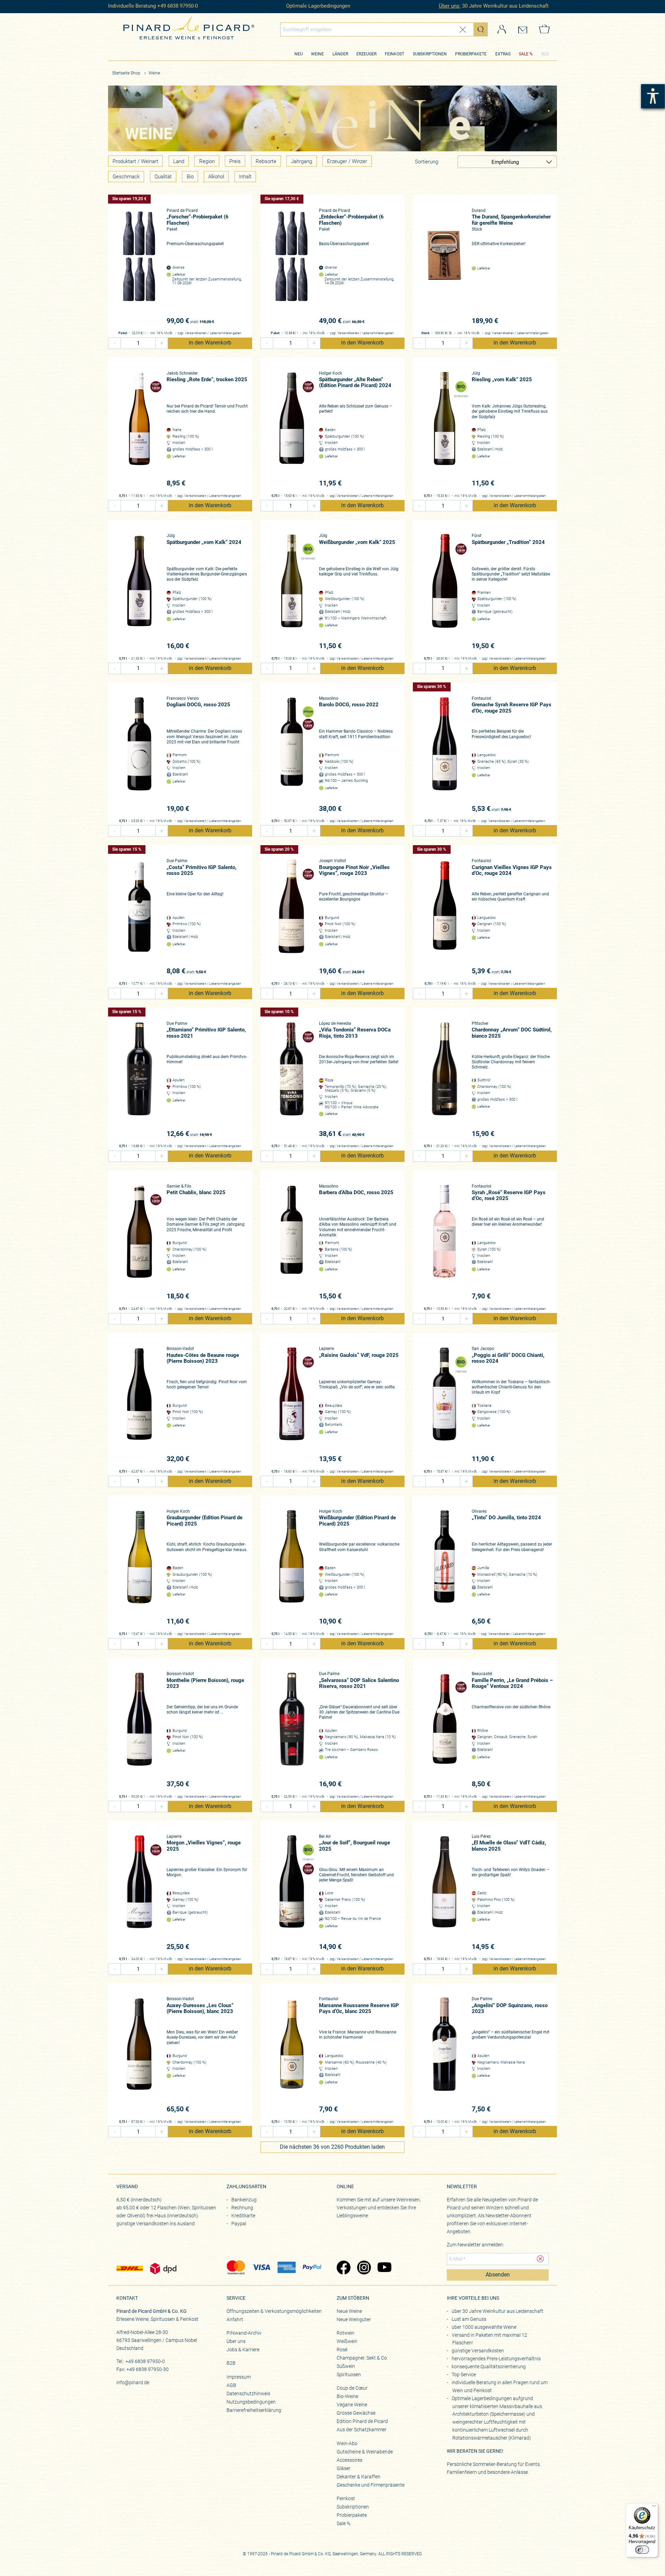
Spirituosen (349, 2374)
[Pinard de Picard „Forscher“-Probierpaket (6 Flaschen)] (139, 267)
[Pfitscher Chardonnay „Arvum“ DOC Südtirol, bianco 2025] (444, 1080)
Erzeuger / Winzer (347, 161)
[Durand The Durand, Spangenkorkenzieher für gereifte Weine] (444, 267)
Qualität (163, 177)
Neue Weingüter (354, 2319)
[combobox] (384, 29)
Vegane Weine (352, 2405)
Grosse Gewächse (356, 2413)
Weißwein (347, 2341)
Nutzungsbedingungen (251, 2402)
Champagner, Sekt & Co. (362, 2358)
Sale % (343, 2523)
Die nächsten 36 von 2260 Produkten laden (332, 2147)
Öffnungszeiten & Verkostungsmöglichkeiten (274, 2311)
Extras (503, 54)
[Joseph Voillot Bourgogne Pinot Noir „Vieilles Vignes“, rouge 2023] (292, 917)
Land (179, 161)
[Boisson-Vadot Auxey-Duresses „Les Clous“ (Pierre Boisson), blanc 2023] (139, 2055)
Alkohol (216, 177)
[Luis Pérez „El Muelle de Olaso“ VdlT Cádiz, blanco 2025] (444, 1893)
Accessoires (349, 2460)
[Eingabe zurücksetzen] (463, 30)
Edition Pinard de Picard (362, 2421)
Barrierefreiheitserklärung (254, 2410)
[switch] (642, 2550)
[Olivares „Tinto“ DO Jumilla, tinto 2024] (444, 1568)
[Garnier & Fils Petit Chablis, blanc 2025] (139, 1242)
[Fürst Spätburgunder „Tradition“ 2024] (444, 592)
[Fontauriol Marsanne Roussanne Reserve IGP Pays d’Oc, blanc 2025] (292, 2055)
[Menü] (654, 2507)
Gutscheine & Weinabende (365, 2452)
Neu (299, 54)
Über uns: (450, 6)
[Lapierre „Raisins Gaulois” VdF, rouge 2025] (292, 1405)
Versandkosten (196, 333)
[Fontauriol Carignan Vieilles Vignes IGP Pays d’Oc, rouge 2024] (444, 917)
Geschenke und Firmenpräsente (371, 2485)
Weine (317, 54)
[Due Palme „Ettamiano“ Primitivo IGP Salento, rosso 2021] (139, 1080)
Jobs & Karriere (243, 2350)
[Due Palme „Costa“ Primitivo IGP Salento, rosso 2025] (139, 917)
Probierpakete (471, 54)
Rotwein (345, 2333)
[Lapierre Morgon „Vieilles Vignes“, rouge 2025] (139, 1893)
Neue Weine (349, 2311)
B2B (545, 54)
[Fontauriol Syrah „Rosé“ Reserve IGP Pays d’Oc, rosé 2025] (444, 1242)
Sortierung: (427, 162)
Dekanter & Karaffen (358, 2477)
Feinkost (394, 54)
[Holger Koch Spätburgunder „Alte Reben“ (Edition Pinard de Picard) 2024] (292, 430)
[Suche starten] (480, 29)
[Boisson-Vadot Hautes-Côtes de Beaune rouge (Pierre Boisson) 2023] (139, 1405)
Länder (340, 54)
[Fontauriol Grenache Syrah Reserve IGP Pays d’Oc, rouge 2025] (444, 755)
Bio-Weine (347, 2396)
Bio (190, 177)
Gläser (344, 2468)
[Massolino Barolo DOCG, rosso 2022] (292, 755)
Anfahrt (235, 2319)
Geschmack (126, 177)
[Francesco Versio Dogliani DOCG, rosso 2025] (139, 755)
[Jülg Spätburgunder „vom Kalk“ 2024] (139, 592)
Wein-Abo (347, 2443)
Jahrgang (302, 161)
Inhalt (245, 177)
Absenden (498, 2275)
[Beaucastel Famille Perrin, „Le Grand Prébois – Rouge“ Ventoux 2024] (444, 1730)
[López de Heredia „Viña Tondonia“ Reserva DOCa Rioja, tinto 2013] (292, 1080)
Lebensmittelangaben (226, 333)
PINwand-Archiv (244, 2333)
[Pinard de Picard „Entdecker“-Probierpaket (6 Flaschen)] (292, 267)
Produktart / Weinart (135, 161)
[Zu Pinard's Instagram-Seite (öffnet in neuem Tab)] (364, 2268)
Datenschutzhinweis (248, 2394)
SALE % (526, 54)
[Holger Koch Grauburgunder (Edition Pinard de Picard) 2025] (139, 1568)
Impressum (239, 2377)
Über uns (236, 2341)
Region (207, 161)
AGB (231, 2385)
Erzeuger (366, 54)
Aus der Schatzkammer (362, 2430)
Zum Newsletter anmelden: (475, 2245)
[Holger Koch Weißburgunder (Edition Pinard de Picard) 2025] (292, 1568)
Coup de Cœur (352, 2388)
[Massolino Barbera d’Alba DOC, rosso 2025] (292, 1242)
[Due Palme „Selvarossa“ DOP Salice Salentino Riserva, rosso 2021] (292, 1730)
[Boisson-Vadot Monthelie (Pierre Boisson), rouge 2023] (139, 1730)
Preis (235, 161)
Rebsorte (266, 161)
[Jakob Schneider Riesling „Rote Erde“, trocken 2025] (139, 430)
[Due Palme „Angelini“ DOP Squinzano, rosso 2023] (444, 2055)
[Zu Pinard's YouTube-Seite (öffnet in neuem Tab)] (384, 2268)
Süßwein (346, 2366)
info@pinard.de (133, 2382)
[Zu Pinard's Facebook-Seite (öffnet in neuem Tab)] (343, 2268)
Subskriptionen (430, 54)
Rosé (342, 2350)
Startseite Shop (126, 73)
